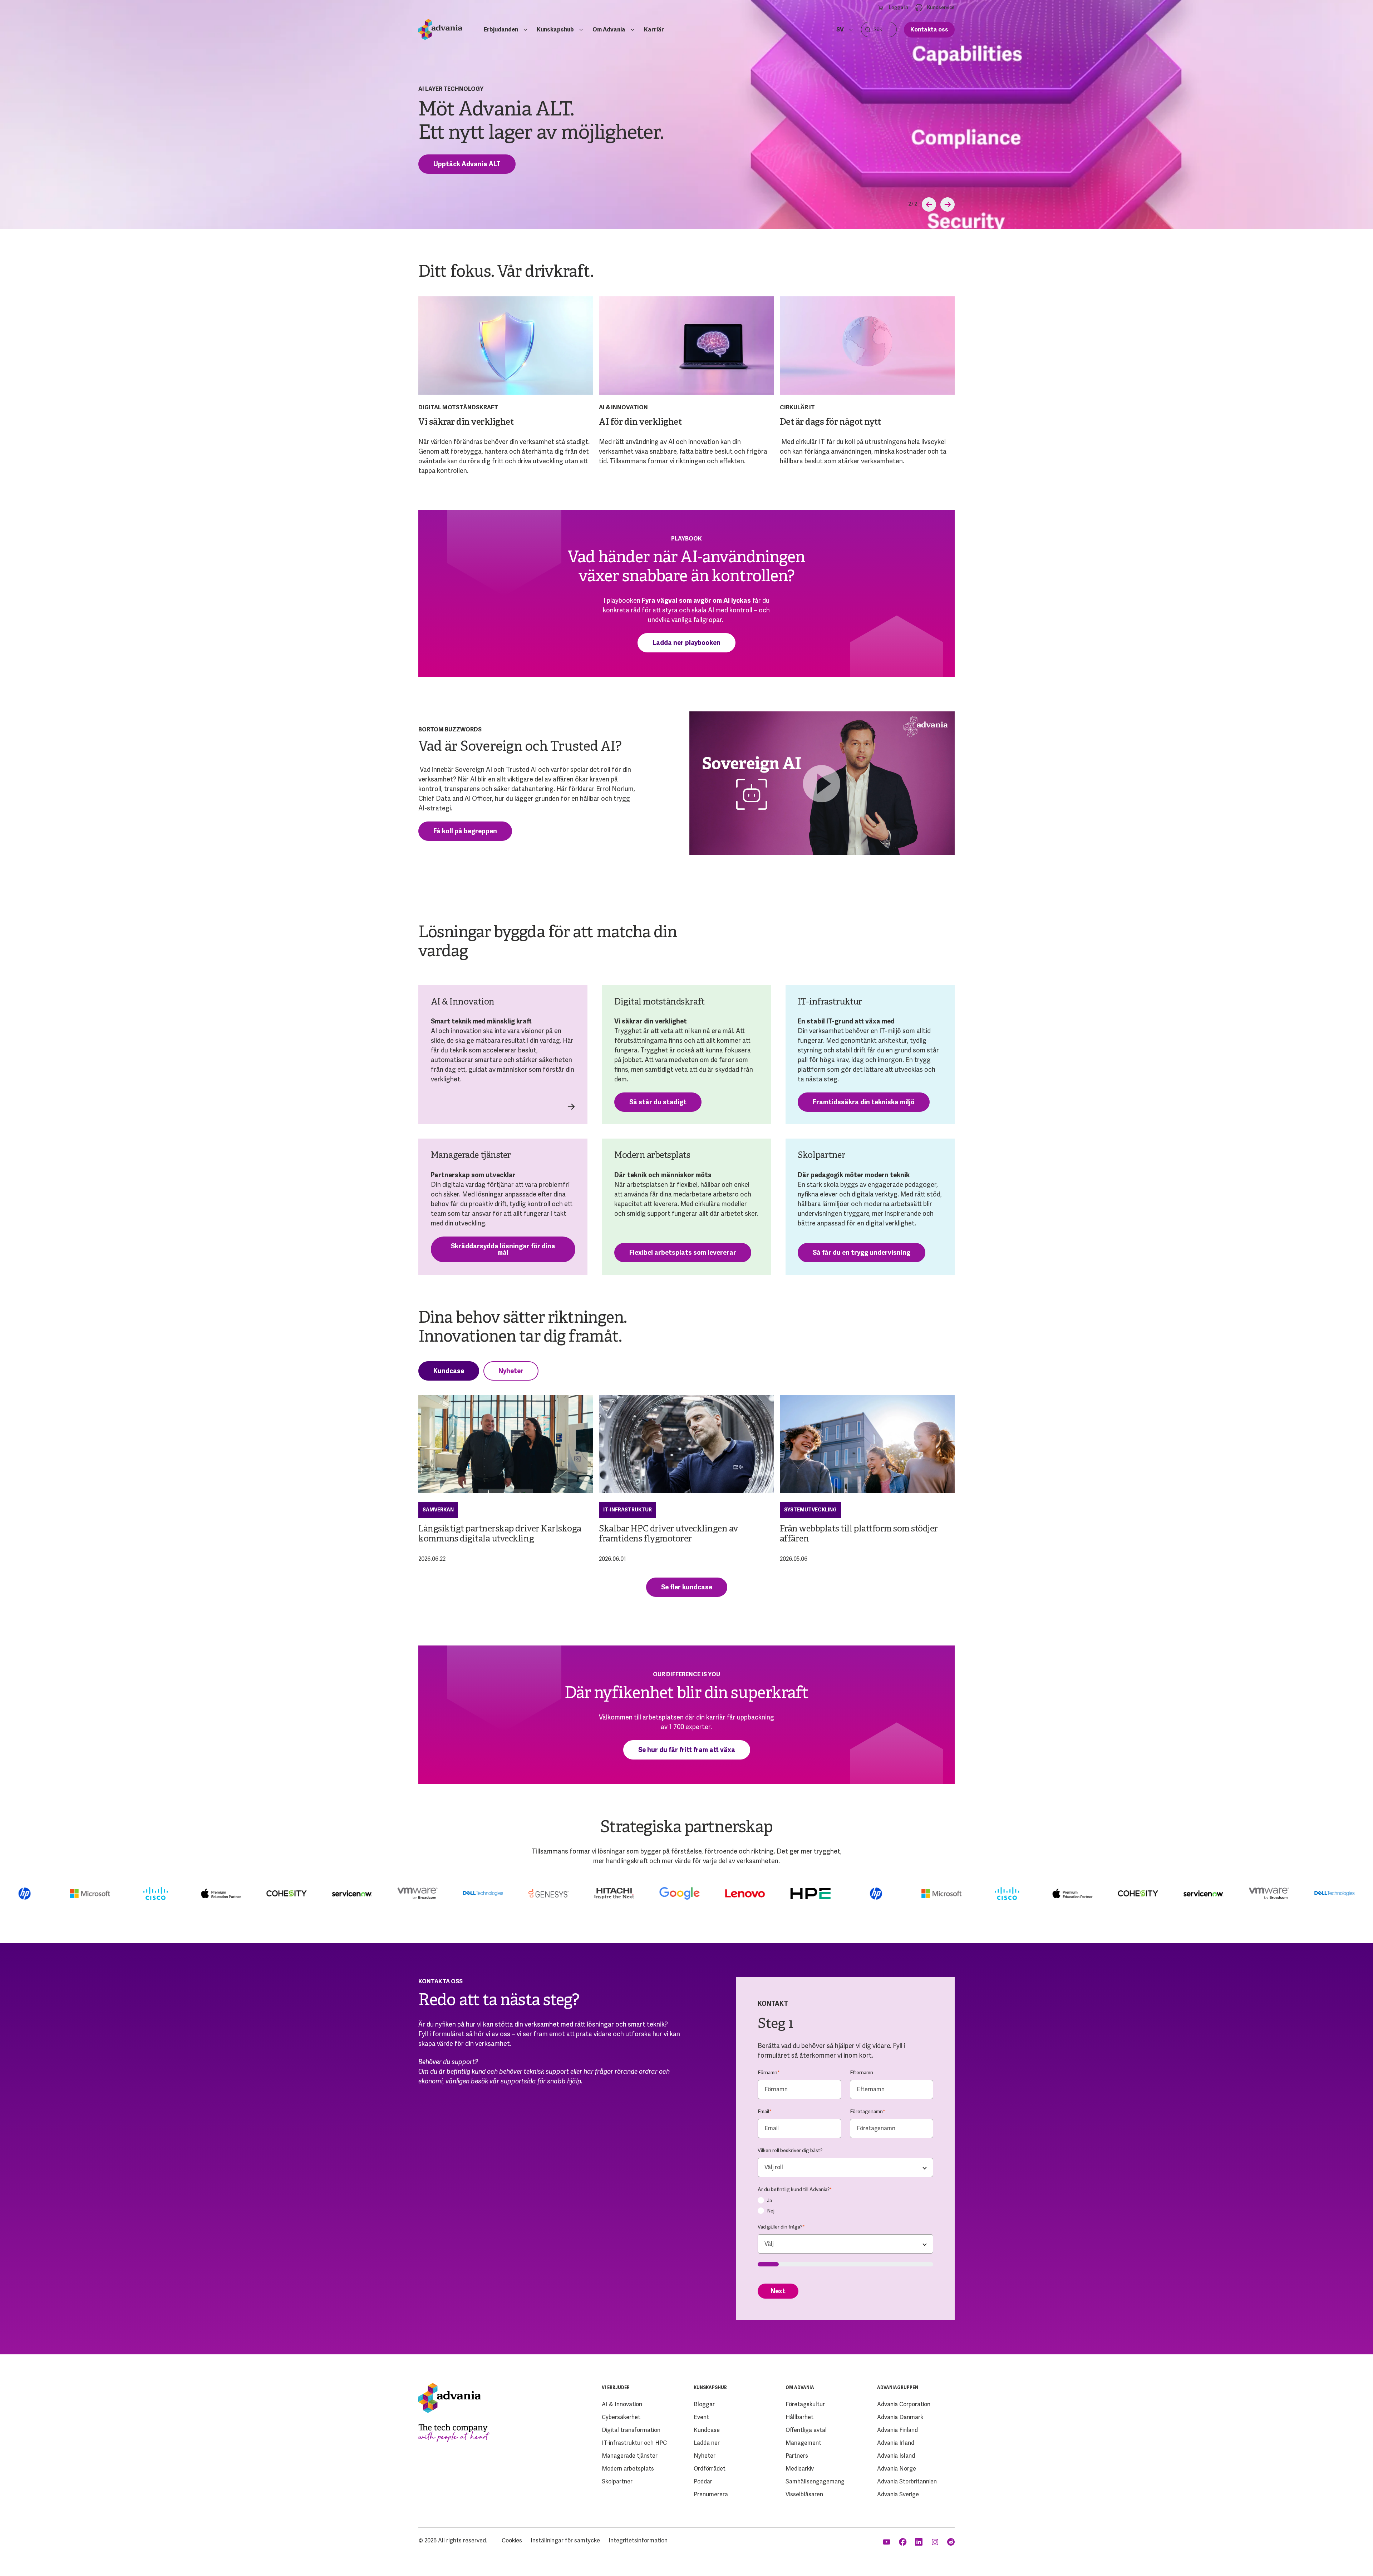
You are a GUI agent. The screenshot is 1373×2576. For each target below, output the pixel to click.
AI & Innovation (622, 2404)
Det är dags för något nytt (830, 423)
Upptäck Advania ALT (467, 164)
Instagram (936, 2542)
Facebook (903, 2542)
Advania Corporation (904, 2404)
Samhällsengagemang (815, 2481)
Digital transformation (631, 2430)
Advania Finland (897, 2430)
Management (803, 2443)
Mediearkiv (800, 2469)
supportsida (518, 2081)
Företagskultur (805, 2404)
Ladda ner (707, 2443)
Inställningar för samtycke (565, 2540)
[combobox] (845, 2167)
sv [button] (840, 29)
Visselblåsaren (804, 2494)
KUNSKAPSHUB (710, 2388)
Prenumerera (711, 2494)
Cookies (512, 2540)
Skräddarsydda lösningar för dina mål (503, 1249)
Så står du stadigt (658, 1102)
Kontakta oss (929, 29)
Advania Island (896, 2456)
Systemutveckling (810, 1510)
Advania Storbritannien (907, 2481)
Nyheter (511, 1371)
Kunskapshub (555, 29)
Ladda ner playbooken (686, 643)
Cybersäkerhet (621, 2417)
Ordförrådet (710, 2469)
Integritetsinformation (638, 2540)
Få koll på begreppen (465, 831)
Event (701, 2417)
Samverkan (438, 1510)
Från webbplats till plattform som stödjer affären (859, 1534)
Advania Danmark (900, 2417)
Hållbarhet (799, 2417)
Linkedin (919, 2542)
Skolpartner (617, 2481)
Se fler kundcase (687, 1587)
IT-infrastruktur (628, 1510)
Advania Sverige (898, 2494)
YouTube (887, 2542)
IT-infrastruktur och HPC (634, 2443)
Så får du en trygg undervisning (862, 1252)
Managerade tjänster (630, 2456)
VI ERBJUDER (616, 2388)
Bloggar (704, 2404)
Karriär (654, 29)
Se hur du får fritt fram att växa (687, 1750)
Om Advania (609, 29)
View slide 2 (910, 204)
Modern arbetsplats (628, 2469)
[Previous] (929, 204)
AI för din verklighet (640, 423)
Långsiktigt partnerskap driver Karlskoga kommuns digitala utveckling (500, 1534)
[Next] (948, 204)
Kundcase (449, 1371)
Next (778, 2291)
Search (868, 29)
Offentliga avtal (806, 2430)
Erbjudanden (501, 29)
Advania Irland (896, 2443)
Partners (797, 2456)
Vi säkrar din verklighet (466, 423)
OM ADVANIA (800, 2388)
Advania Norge (897, 2469)
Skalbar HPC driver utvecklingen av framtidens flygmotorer (669, 1534)
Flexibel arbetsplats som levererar (683, 1252)
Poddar (703, 2481)
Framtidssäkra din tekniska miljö (864, 1102)
